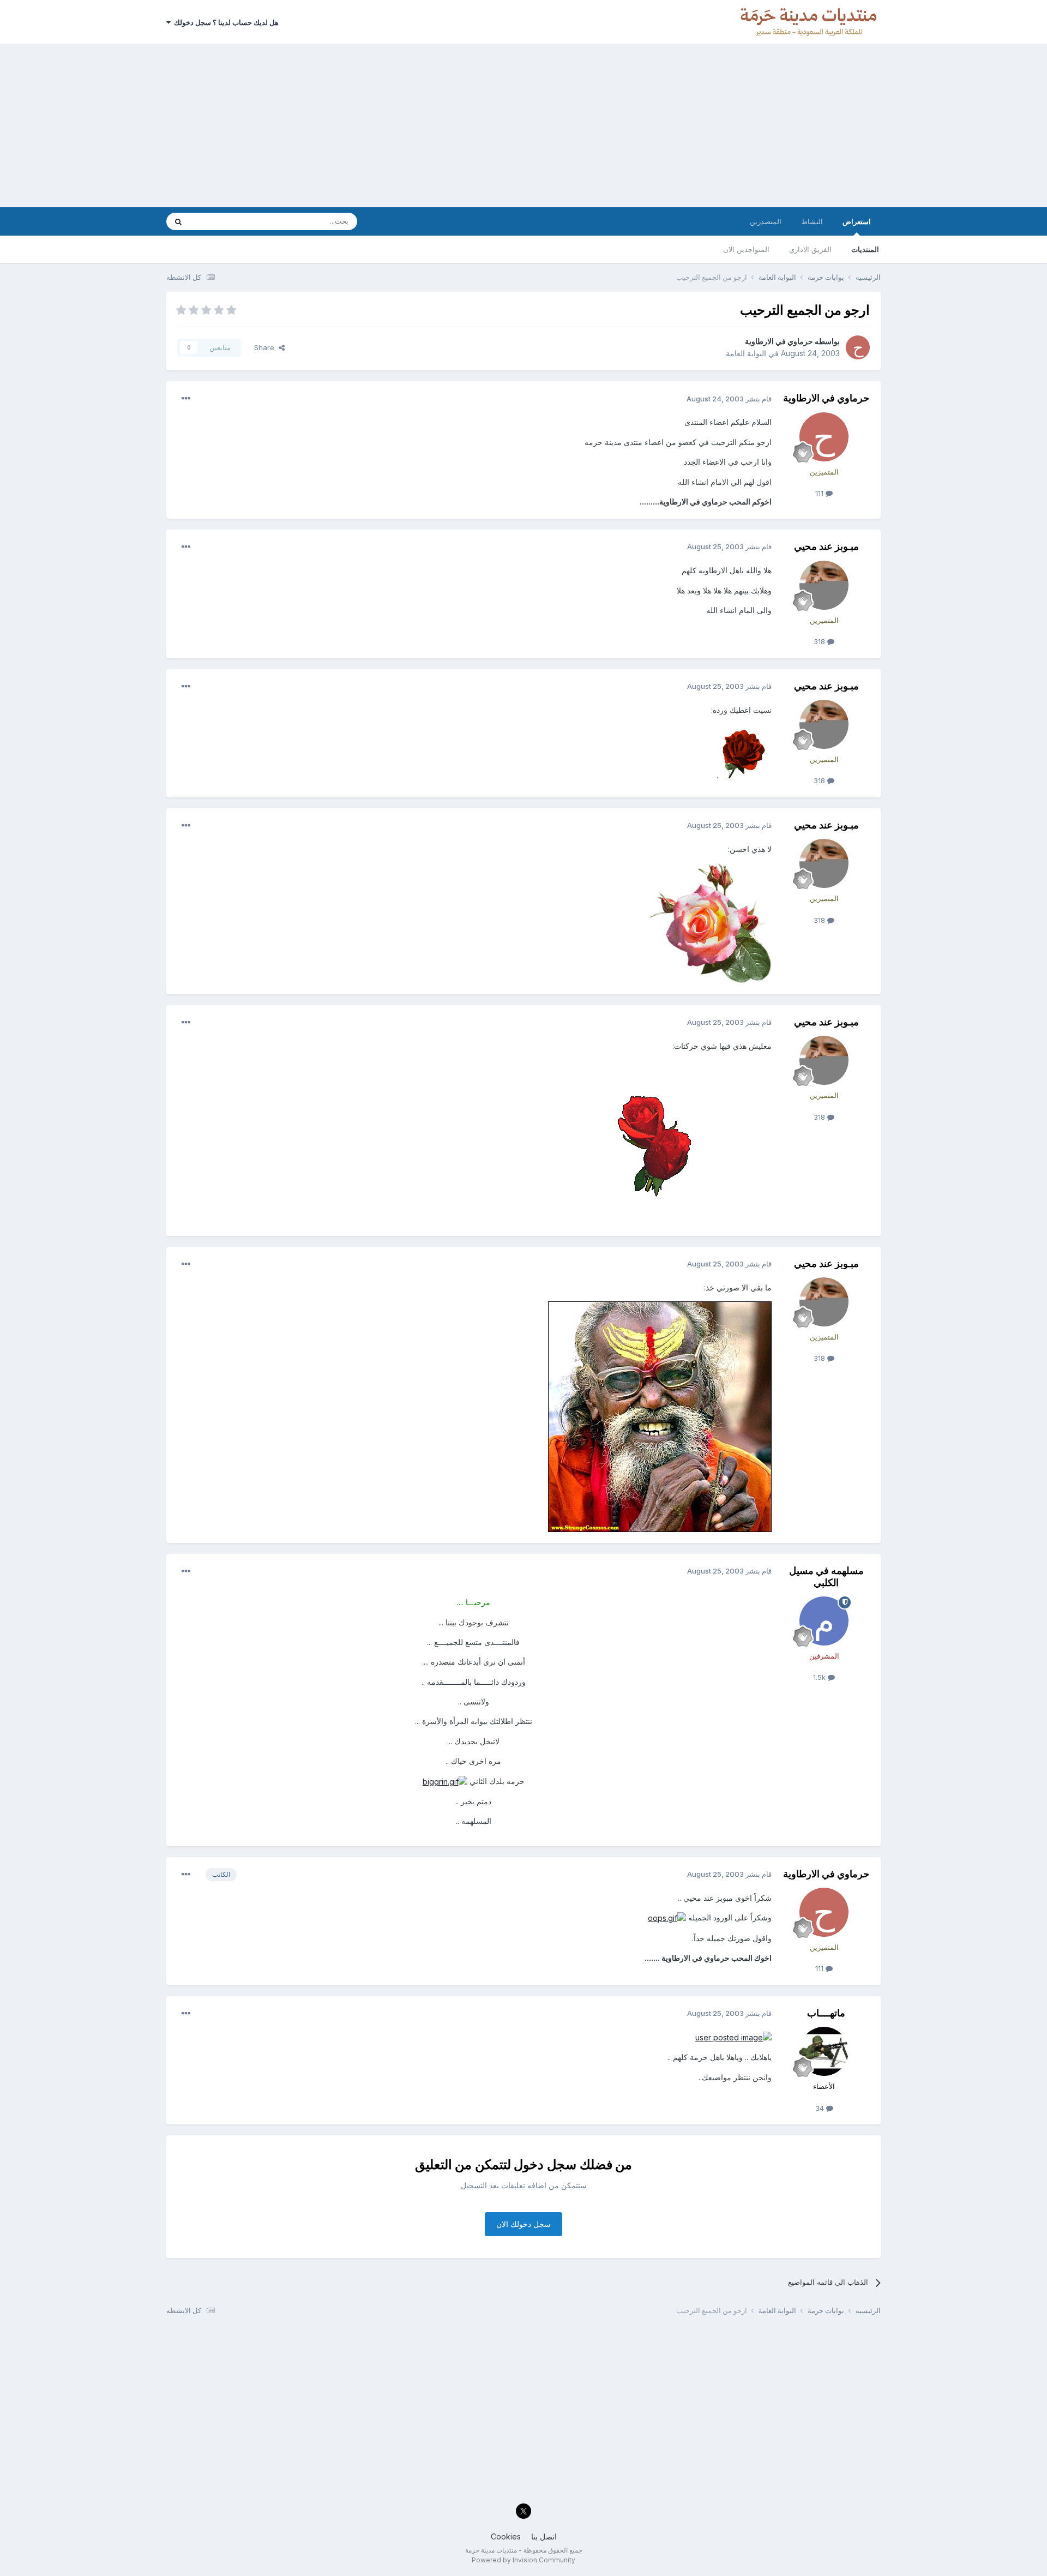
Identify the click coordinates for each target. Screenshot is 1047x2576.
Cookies (506, 2536)
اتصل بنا (544, 2536)
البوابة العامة (746, 353)
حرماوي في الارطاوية (779, 341)
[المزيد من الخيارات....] (186, 399)
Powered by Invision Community (523, 2560)
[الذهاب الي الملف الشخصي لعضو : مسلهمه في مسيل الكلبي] (824, 1621)
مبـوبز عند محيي (826, 546)
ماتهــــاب (826, 2013)
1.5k (820, 1677)
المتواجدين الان (746, 249)
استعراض (857, 221)
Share (266, 347)
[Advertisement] (523, 125)
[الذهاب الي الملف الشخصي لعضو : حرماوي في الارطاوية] (858, 347)
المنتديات (865, 249)
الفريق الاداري (810, 249)
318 (820, 641)
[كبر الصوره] (445, 1781)
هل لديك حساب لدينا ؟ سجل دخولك (225, 22)
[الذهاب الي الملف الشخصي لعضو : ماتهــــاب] (824, 2051)
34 (821, 2108)
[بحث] (178, 221)
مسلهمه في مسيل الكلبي (826, 1577)
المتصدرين (766, 221)
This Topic (222, 221)
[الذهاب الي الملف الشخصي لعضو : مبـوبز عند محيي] (824, 585)
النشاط (812, 221)
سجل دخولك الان (523, 2224)
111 (820, 493)
